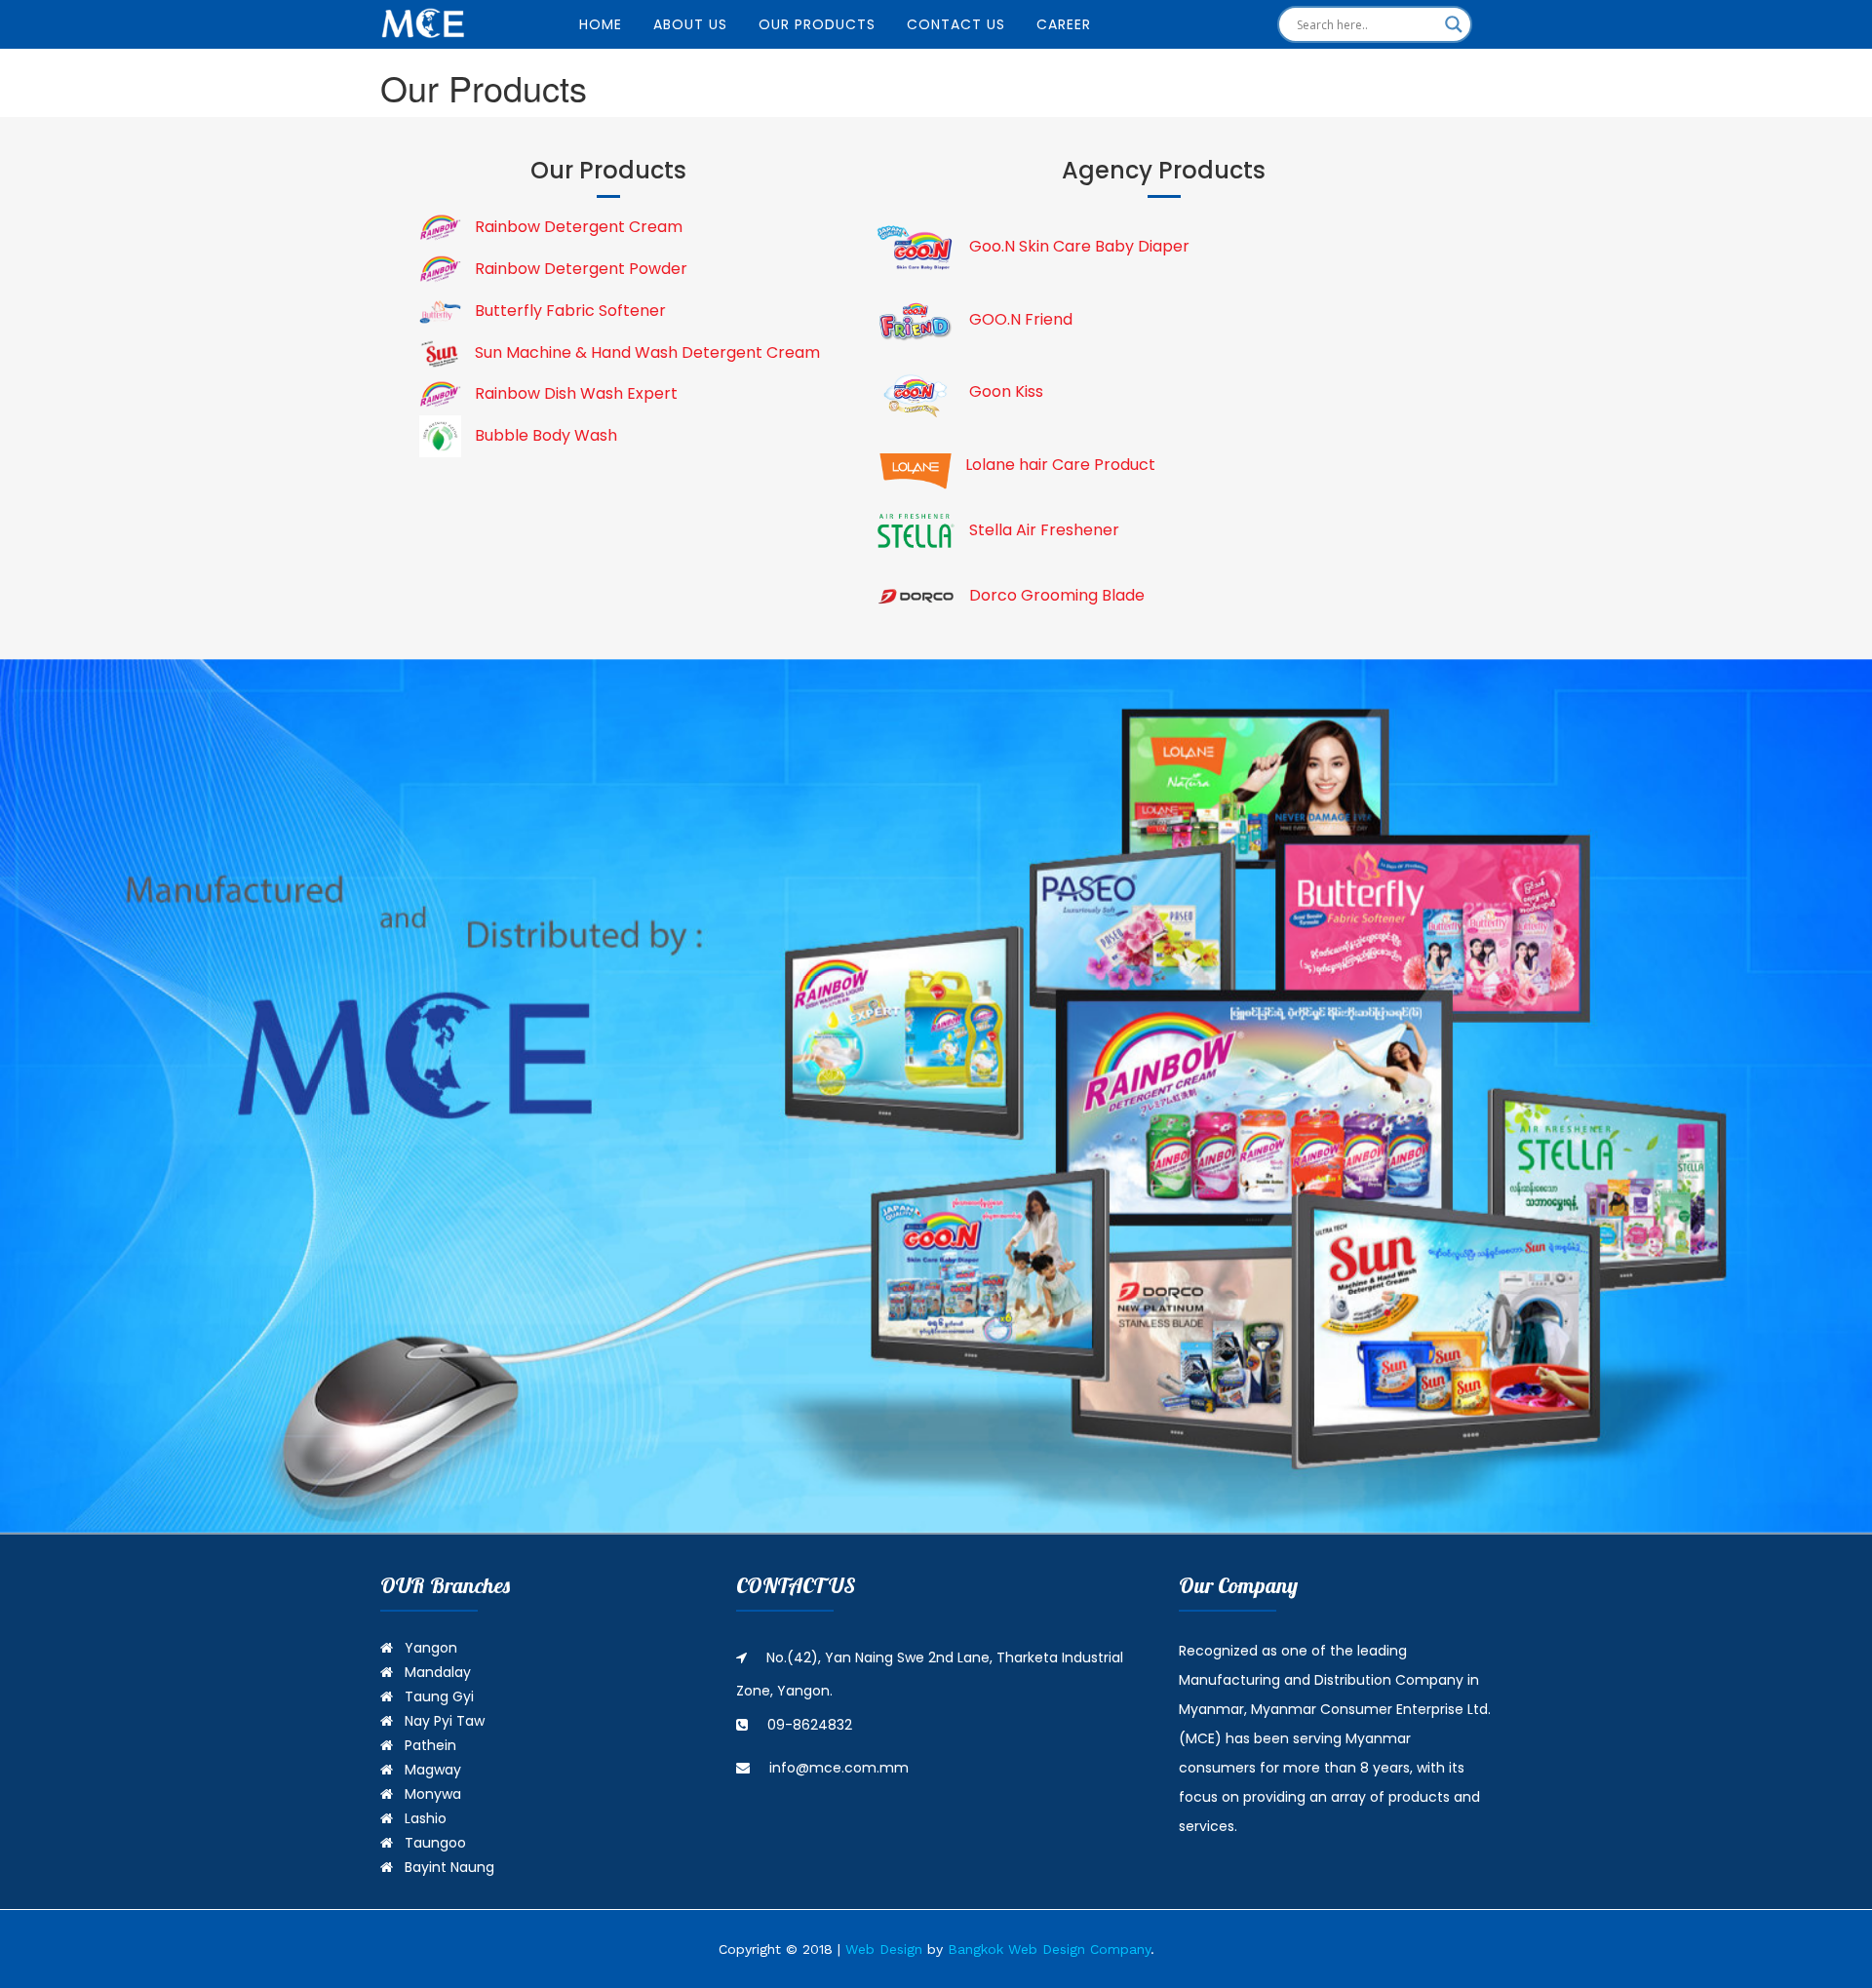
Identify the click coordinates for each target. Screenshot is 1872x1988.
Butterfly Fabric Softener (568, 311)
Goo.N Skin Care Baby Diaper (1077, 246)
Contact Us (956, 24)
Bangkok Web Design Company (1049, 1949)
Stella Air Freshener (1042, 530)
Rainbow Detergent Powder (579, 269)
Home (601, 24)
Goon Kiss (1004, 391)
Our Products (817, 24)
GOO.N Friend (1019, 319)
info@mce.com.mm (839, 1768)
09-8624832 (810, 1725)
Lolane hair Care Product (1060, 465)
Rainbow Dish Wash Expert (574, 393)
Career (1064, 24)
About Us (690, 24)
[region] (936, 1096)
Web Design (884, 1949)
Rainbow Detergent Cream (577, 227)
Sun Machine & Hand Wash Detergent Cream (645, 352)
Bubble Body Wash (544, 435)
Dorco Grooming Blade (1055, 595)
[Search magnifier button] (1454, 24)
